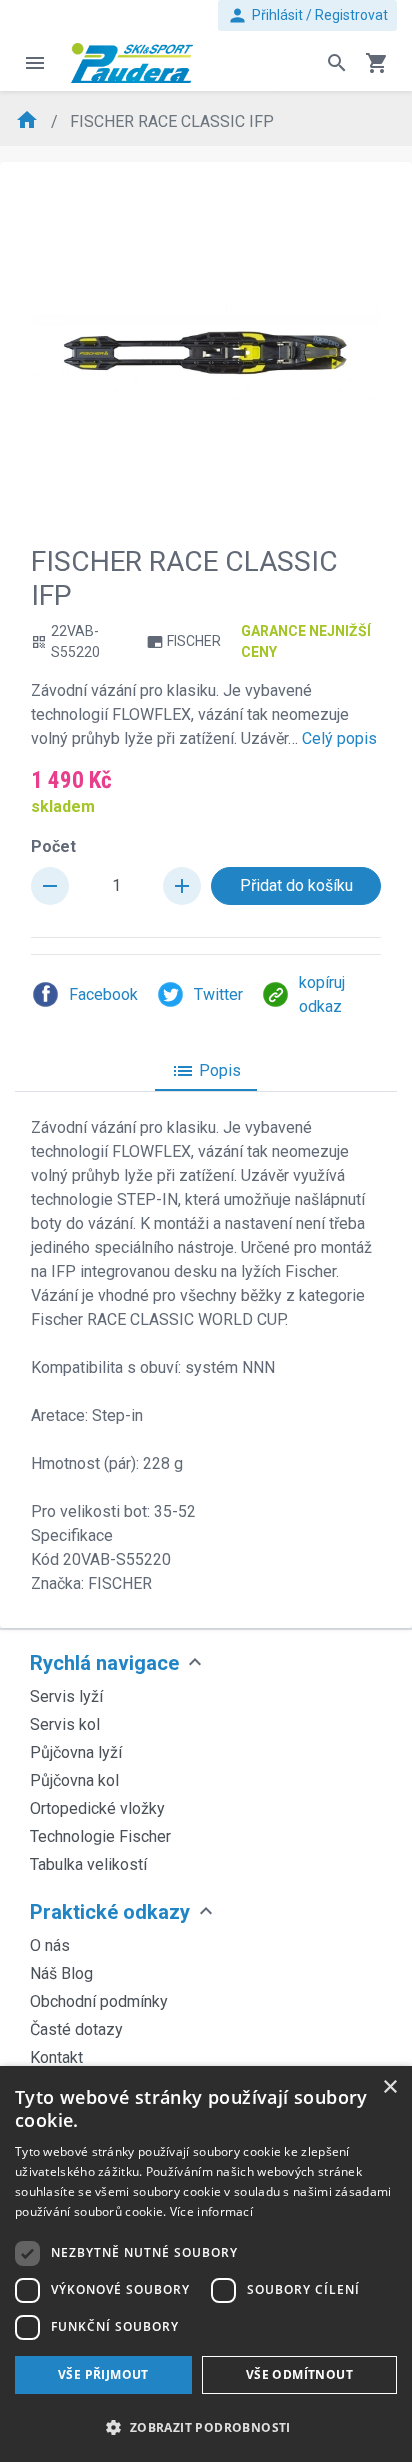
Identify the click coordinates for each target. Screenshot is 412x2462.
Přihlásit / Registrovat (307, 15)
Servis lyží (66, 1696)
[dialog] (206, 2264)
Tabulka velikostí (88, 1864)
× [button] (389, 2087)
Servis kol (65, 1724)
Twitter (218, 994)
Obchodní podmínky (99, 2001)
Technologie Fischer (100, 1836)
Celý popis (339, 738)
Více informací (211, 2211)
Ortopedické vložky (97, 1808)
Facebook (103, 994)
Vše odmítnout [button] (299, 2374)
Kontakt (56, 2057)
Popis (206, 1071)
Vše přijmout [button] (103, 2374)
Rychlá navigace (104, 1663)
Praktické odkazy (110, 1912)
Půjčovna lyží (76, 1752)
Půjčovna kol (74, 1780)
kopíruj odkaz (322, 994)
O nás (50, 1945)
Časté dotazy (76, 2029)
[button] (206, 2427)
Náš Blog (61, 1973)
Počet (53, 846)
